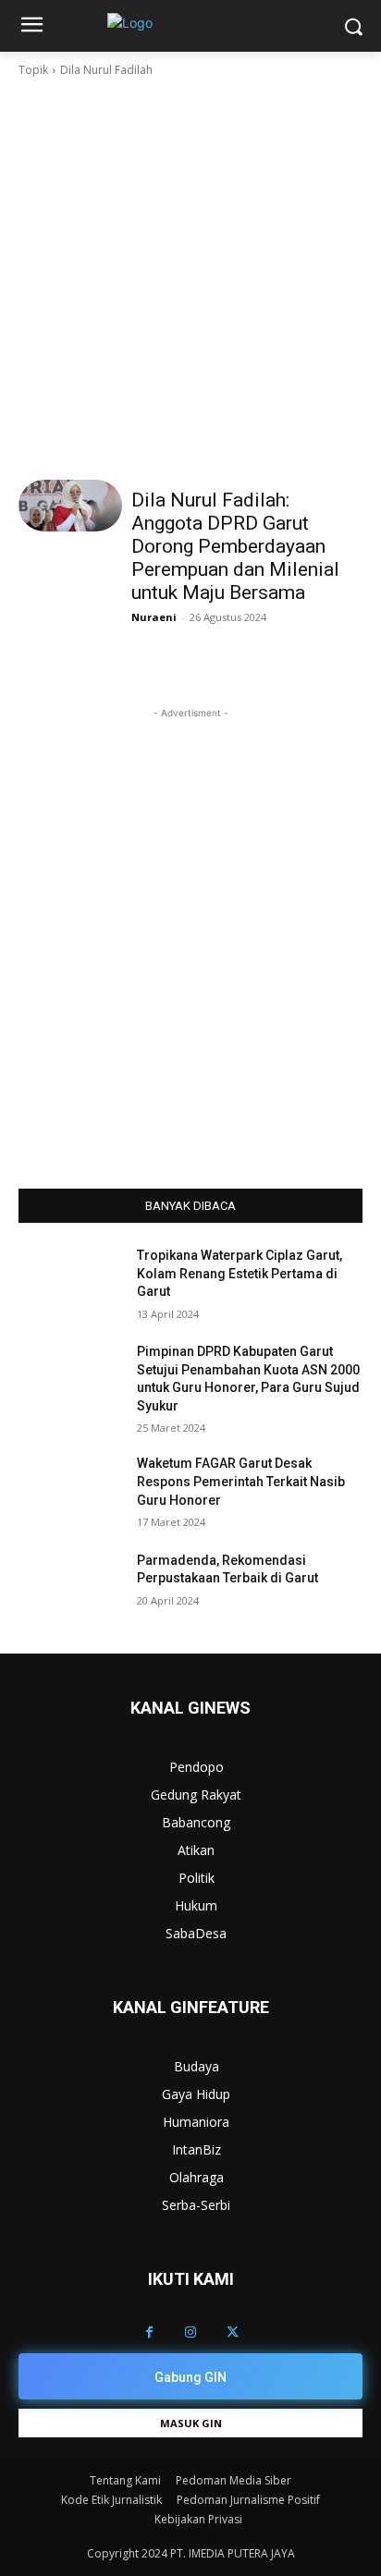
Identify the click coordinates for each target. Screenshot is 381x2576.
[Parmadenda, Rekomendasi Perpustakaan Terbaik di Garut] (70, 1588)
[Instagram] (191, 2332)
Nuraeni (154, 617)
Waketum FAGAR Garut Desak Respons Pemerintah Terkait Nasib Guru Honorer (241, 1481)
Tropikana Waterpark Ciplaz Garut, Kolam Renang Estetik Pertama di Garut (240, 1273)
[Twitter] (233, 2332)
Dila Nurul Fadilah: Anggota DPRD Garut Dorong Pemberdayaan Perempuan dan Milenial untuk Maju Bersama (235, 546)
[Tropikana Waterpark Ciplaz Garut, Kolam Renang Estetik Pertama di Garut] (70, 1283)
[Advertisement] (190, 279)
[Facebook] (149, 2332)
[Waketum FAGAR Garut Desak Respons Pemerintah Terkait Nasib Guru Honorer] (70, 1491)
